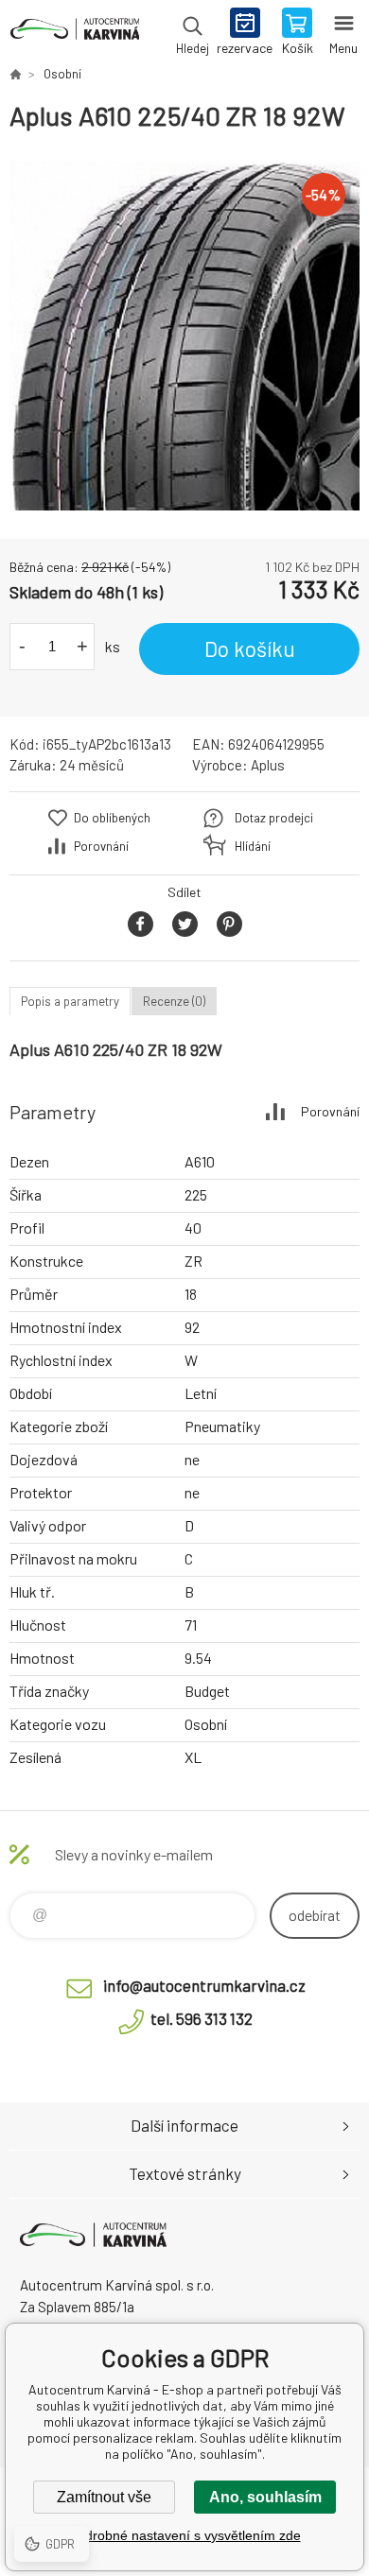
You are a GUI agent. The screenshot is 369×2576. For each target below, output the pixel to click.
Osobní (62, 74)
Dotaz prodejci (274, 818)
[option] (184, 336)
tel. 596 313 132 (202, 2018)
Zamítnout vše (104, 2497)
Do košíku (250, 648)
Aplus (268, 765)
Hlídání (253, 846)
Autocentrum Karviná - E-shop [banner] (74, 33)
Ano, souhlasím (265, 2497)
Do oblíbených (112, 818)
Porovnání (101, 846)
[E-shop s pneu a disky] (15, 74)
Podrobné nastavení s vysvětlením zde (185, 2535)
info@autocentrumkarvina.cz (204, 1985)
